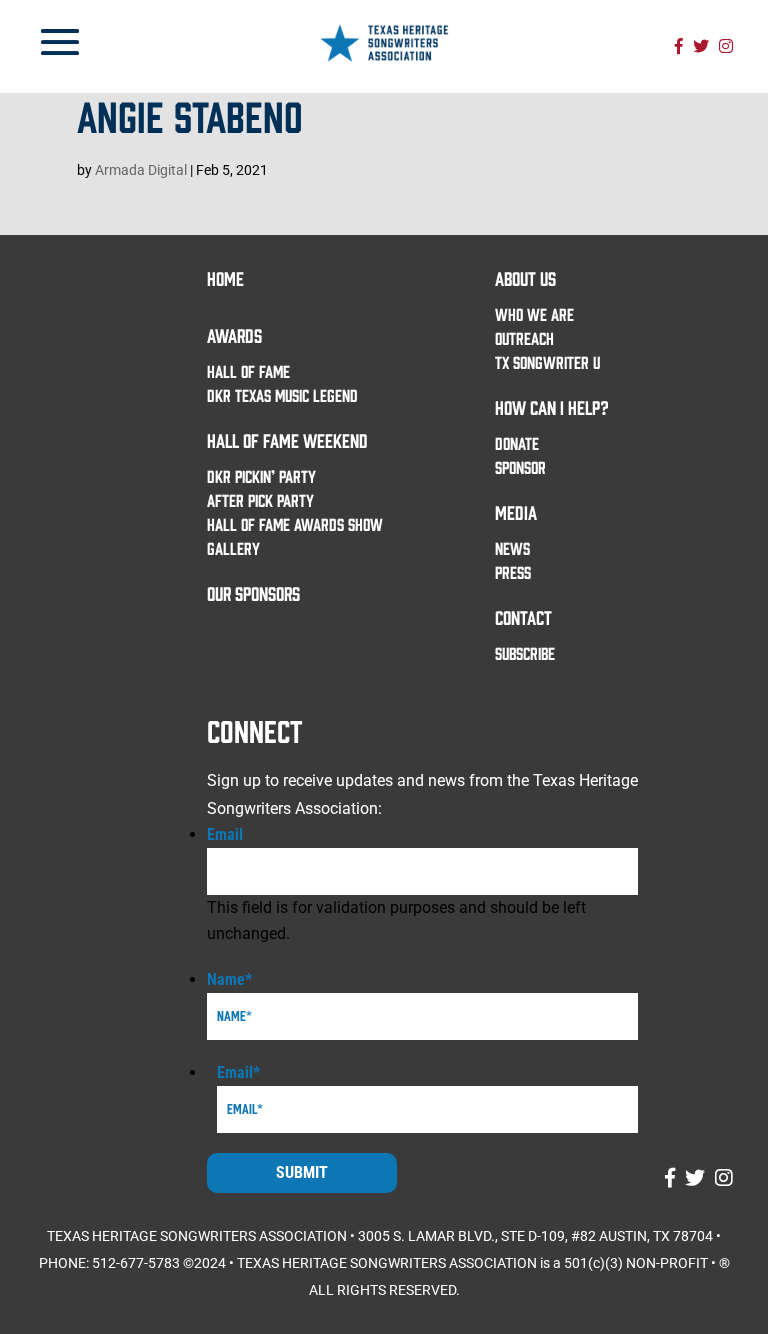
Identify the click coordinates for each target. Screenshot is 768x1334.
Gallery (233, 548)
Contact (523, 617)
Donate (517, 443)
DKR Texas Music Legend (282, 395)
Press (513, 572)
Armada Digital (141, 170)
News (512, 548)
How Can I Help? (552, 407)
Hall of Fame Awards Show (295, 524)
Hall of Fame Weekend (287, 440)
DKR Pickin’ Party (261, 476)
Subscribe (525, 653)
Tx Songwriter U (547, 362)
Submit (302, 1172)
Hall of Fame (248, 371)
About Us (525, 278)
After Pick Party (260, 500)
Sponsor (520, 467)
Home (225, 278)
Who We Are (534, 314)
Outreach (524, 338)
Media (516, 512)
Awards (234, 335)
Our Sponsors (253, 593)
